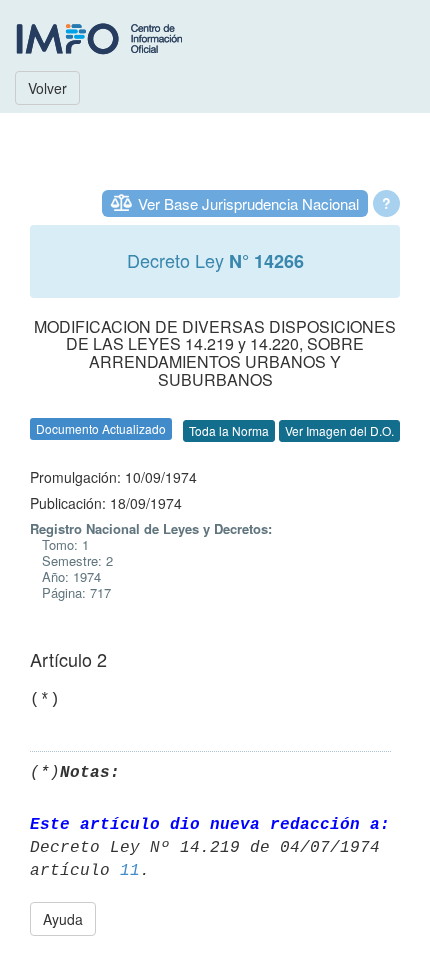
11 (130, 871)
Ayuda (63, 919)
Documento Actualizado (101, 428)
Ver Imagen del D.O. (339, 430)
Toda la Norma (229, 430)
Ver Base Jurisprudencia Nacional (248, 203)
